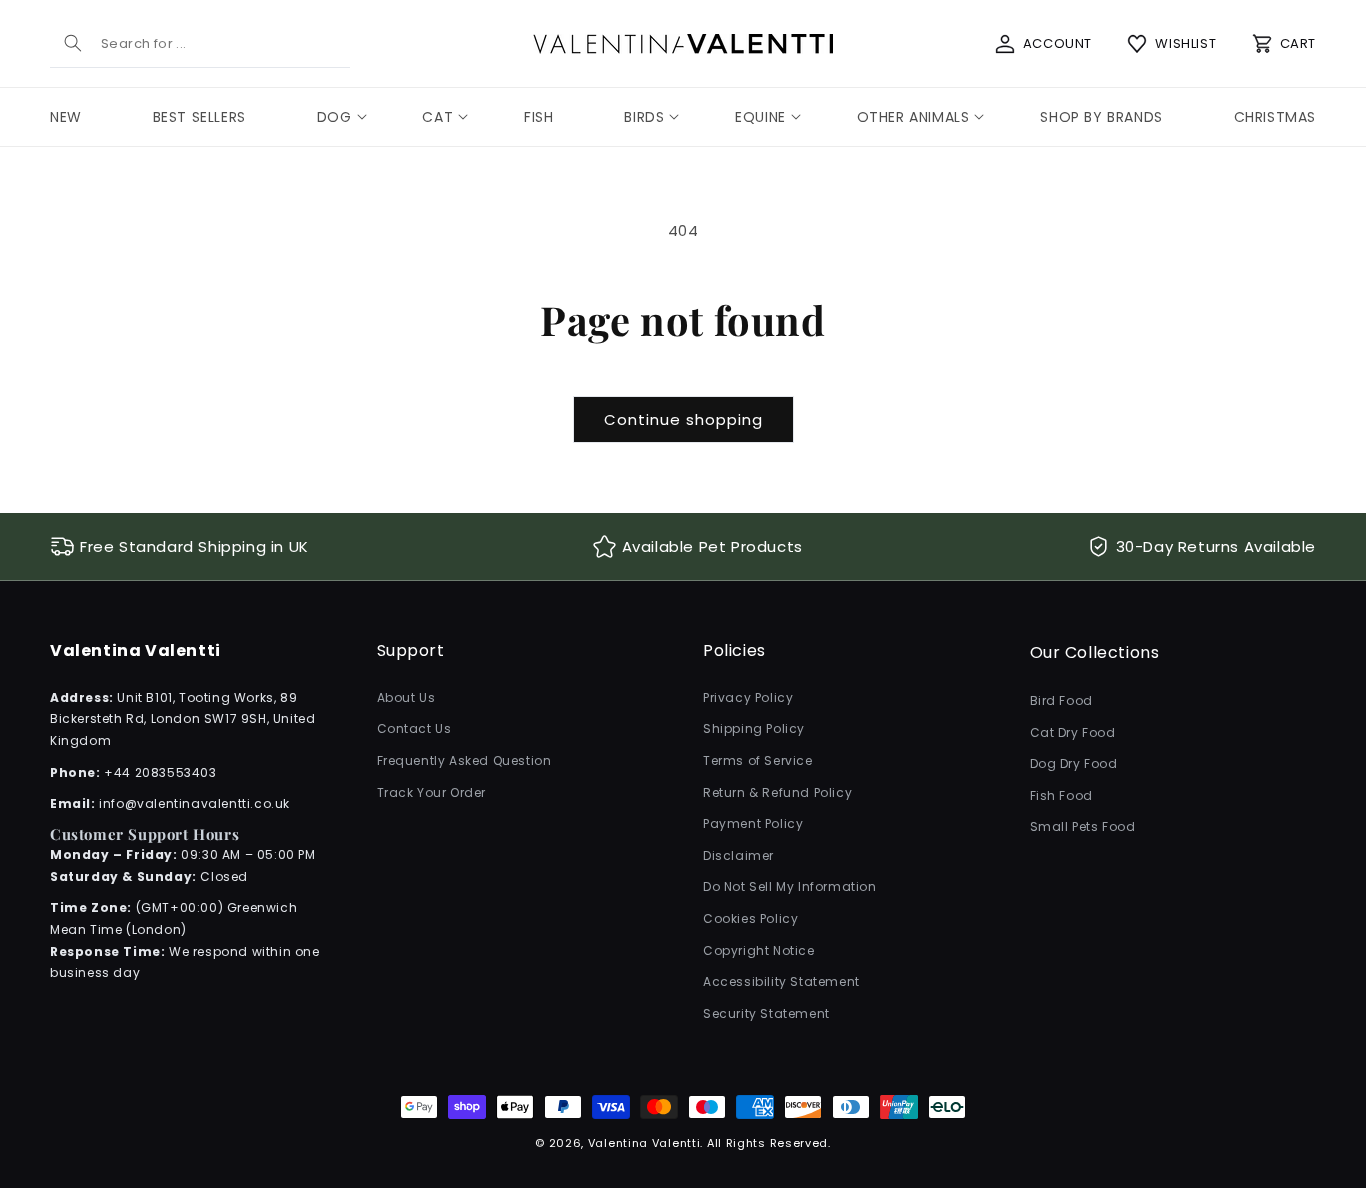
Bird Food (1061, 700)
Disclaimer (738, 855)
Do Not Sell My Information (790, 887)
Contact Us (414, 729)
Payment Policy (753, 823)
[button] (334, 117)
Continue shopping (683, 419)
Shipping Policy (754, 729)
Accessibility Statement (781, 981)
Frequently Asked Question (464, 760)
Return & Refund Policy (777, 792)
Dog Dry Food (1074, 763)
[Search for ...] (73, 43)
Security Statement (766, 1013)
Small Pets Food (1083, 827)
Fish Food (1061, 795)
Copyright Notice (759, 950)
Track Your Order (432, 792)
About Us (406, 697)
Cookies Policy (750, 918)
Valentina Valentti (644, 1143)
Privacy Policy (748, 697)
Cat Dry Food (1073, 732)
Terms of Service (758, 760)
